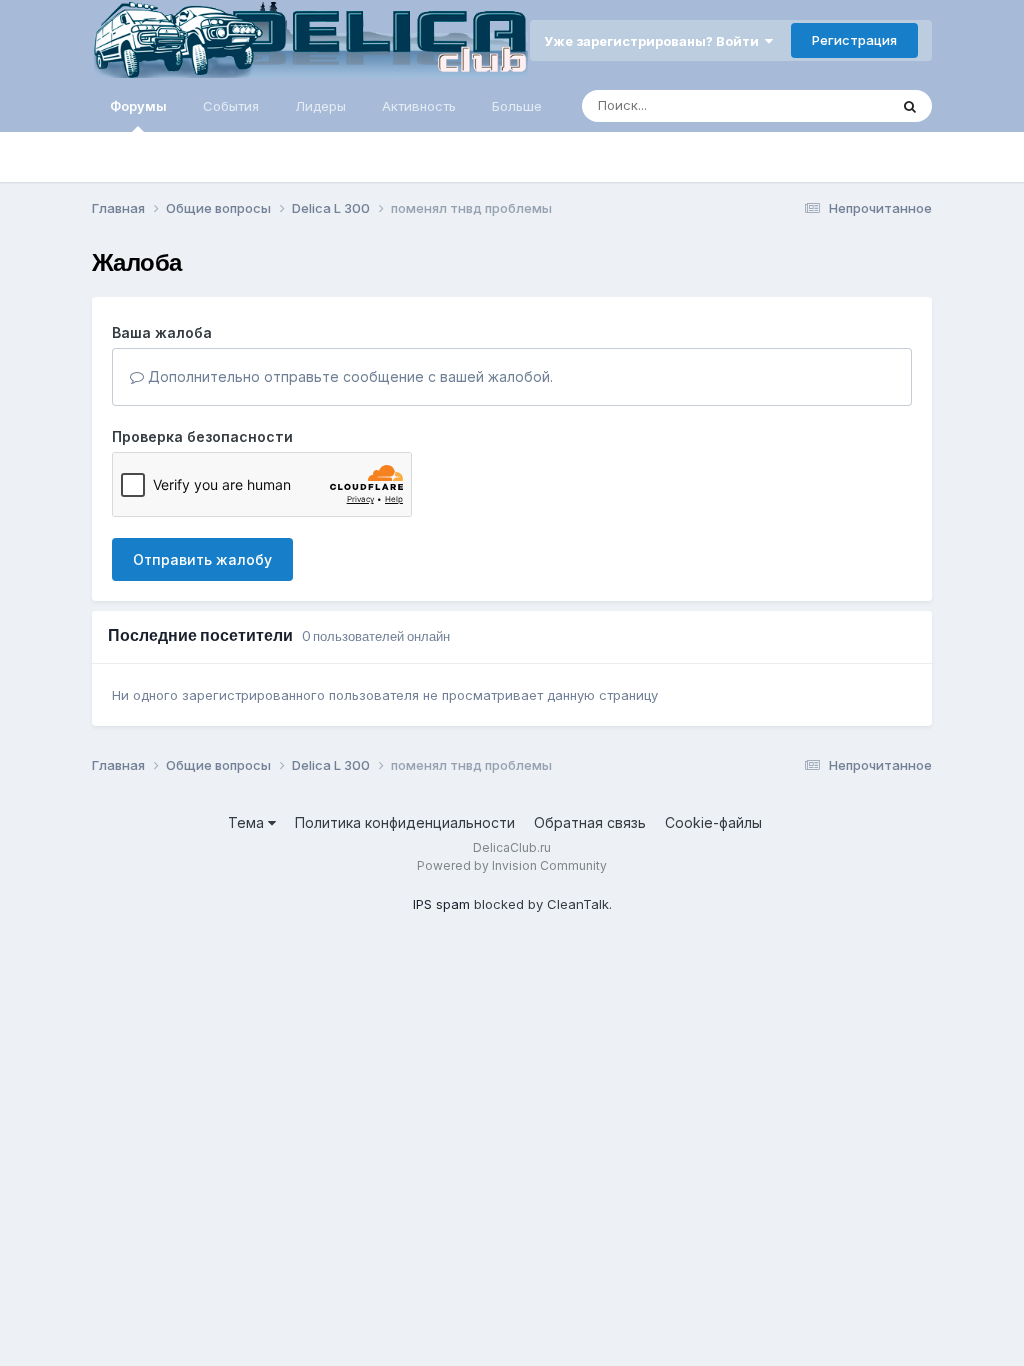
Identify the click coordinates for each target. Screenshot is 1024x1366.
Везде (842, 105)
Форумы (138, 106)
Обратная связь (590, 822)
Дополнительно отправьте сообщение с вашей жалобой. (348, 376)
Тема (248, 822)
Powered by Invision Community (512, 865)
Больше (517, 106)
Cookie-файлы (713, 822)
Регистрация (854, 40)
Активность (419, 106)
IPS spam (441, 904)
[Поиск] (910, 106)
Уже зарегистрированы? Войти (654, 41)
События (231, 106)
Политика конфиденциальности (405, 822)
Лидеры (320, 106)
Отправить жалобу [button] (202, 559)
